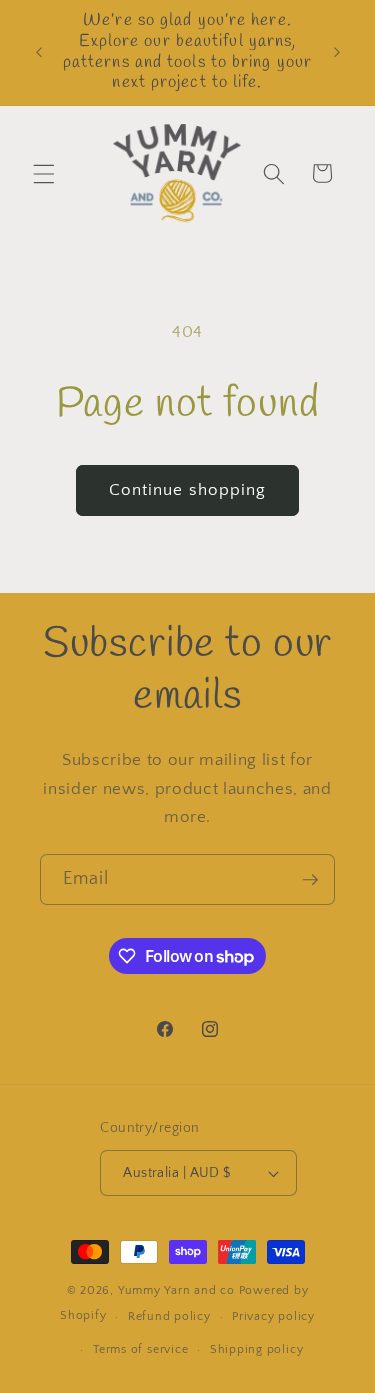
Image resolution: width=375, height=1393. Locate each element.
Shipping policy (257, 1349)
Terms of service (140, 1349)
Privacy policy (273, 1316)
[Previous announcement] (39, 53)
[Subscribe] (310, 880)
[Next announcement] (337, 53)
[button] (44, 173)
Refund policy (169, 1316)
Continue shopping (188, 490)
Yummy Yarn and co (176, 1290)
